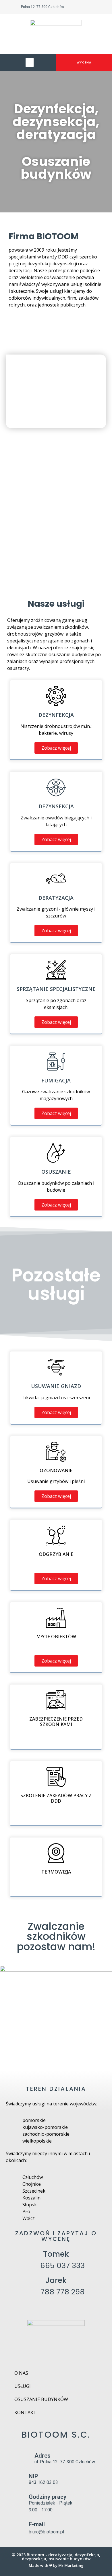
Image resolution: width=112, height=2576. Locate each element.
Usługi (23, 2386)
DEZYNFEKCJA (56, 715)
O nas (21, 2373)
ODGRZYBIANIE (56, 1554)
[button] (30, 62)
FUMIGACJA (56, 1080)
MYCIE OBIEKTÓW (56, 1637)
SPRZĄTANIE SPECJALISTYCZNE (56, 989)
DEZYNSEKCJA (56, 806)
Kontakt (25, 2412)
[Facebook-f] (95, 7)
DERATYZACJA (56, 898)
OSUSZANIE (56, 1172)
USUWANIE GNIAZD (56, 1386)
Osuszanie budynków (41, 2399)
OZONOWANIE (56, 1470)
